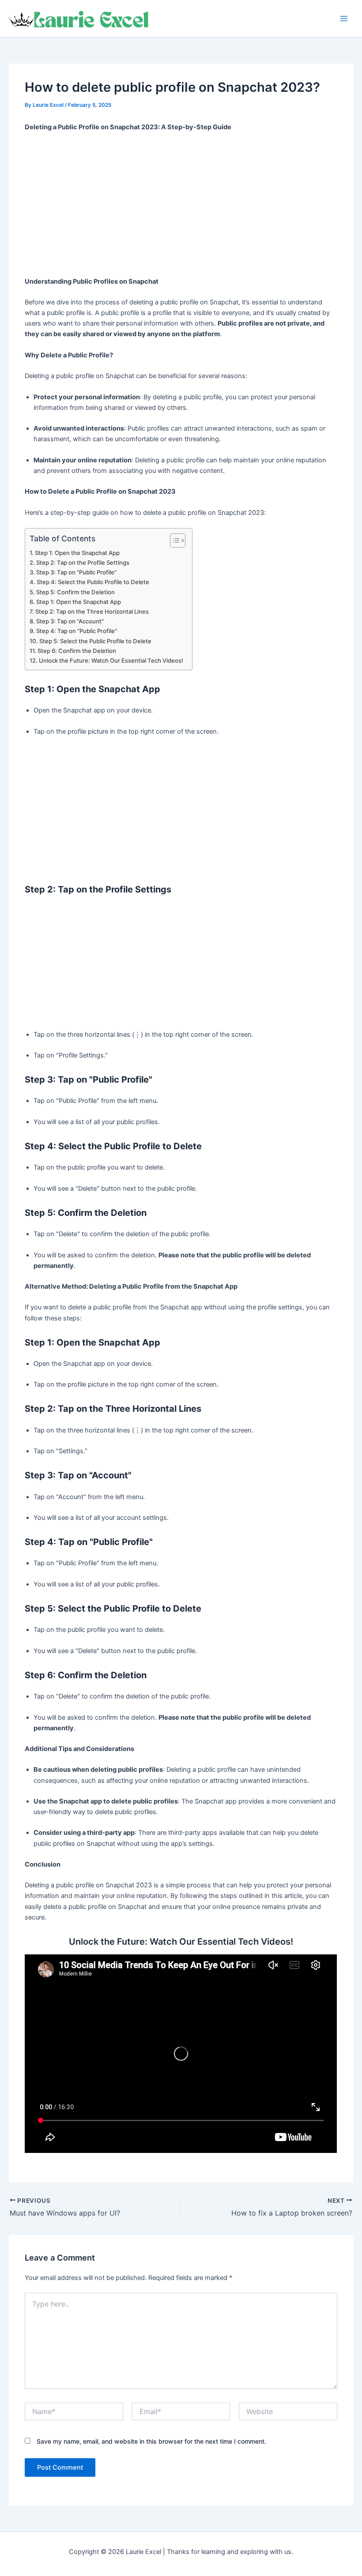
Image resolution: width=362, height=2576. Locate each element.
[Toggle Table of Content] (173, 540)
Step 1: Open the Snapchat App (77, 553)
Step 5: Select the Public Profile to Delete (95, 641)
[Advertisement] (181, 205)
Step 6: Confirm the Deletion (77, 651)
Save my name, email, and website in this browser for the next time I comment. (151, 2441)
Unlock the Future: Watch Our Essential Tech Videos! (111, 660)
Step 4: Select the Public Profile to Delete (93, 582)
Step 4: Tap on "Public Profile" (77, 631)
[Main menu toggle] (344, 19)
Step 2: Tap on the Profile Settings (83, 562)
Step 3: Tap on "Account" (70, 621)
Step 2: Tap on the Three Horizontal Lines (92, 611)
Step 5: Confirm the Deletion (75, 592)
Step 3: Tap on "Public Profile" (76, 572)
